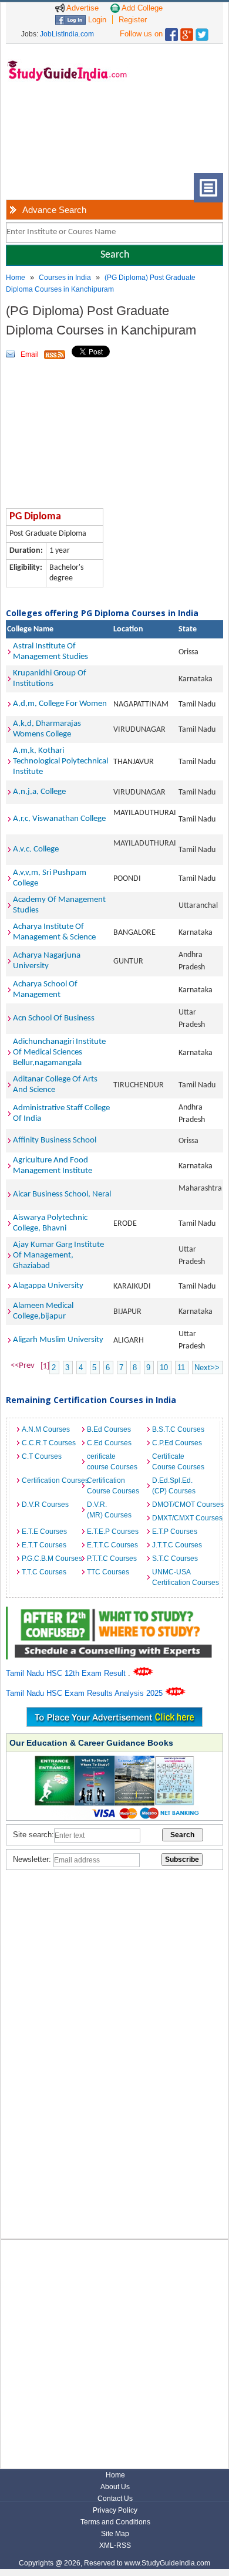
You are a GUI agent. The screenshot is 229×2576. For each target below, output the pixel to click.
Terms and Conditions (115, 2522)
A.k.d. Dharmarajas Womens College (47, 729)
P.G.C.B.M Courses (51, 1559)
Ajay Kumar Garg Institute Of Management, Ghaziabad (58, 1255)
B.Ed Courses (109, 1429)
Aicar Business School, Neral (62, 1194)
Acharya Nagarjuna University (47, 961)
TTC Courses (108, 1572)
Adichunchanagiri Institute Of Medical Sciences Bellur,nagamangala (59, 1052)
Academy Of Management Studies (59, 905)
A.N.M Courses (46, 1429)
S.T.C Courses (175, 1559)
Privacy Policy (115, 2510)
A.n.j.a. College (39, 792)
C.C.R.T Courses (49, 1443)
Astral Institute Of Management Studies (50, 652)
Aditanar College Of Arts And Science (55, 1085)
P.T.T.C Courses (112, 1559)
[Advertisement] (53, 136)
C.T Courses (42, 1456)
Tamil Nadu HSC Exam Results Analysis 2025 (85, 1693)
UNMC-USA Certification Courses (182, 1577)
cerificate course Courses (112, 1462)
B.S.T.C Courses (178, 1429)
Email (30, 354)
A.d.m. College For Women (60, 704)
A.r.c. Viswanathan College (59, 819)
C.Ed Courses (109, 1443)
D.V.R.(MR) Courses (109, 1510)
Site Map (115, 2534)
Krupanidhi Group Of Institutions (50, 679)
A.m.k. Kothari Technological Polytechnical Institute (60, 761)
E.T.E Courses (44, 1532)
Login (96, 20)
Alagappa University (48, 1286)
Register (133, 20)
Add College (141, 8)
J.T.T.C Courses (177, 1545)
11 (181, 1368)
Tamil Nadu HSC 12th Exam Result (67, 1673)
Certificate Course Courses (178, 1462)
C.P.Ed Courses (177, 1443)
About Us (115, 2487)
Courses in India (65, 278)
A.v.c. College (36, 849)
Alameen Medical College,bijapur (43, 1311)
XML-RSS (115, 2545)
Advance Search (54, 210)
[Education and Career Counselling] (115, 1613)
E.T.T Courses (44, 1545)
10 (164, 1368)
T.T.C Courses (44, 1572)
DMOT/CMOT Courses (182, 1505)
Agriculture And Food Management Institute (53, 1166)
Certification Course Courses (113, 1486)
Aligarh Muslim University (58, 1340)
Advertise (82, 8)
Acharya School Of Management (45, 990)
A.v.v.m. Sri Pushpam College (50, 878)
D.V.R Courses (45, 1505)
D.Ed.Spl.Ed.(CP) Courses (174, 1486)
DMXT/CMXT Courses (182, 1518)
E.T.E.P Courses (113, 1532)
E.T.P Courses (175, 1532)
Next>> (207, 1368)
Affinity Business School (55, 1140)
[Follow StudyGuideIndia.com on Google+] (187, 32)
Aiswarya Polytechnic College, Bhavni (50, 1223)
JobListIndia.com (67, 34)
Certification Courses (51, 1480)
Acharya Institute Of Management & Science (54, 932)
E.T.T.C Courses (112, 1545)
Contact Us (115, 2499)
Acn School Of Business (54, 1018)
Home (16, 278)
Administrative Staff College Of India (61, 1113)
